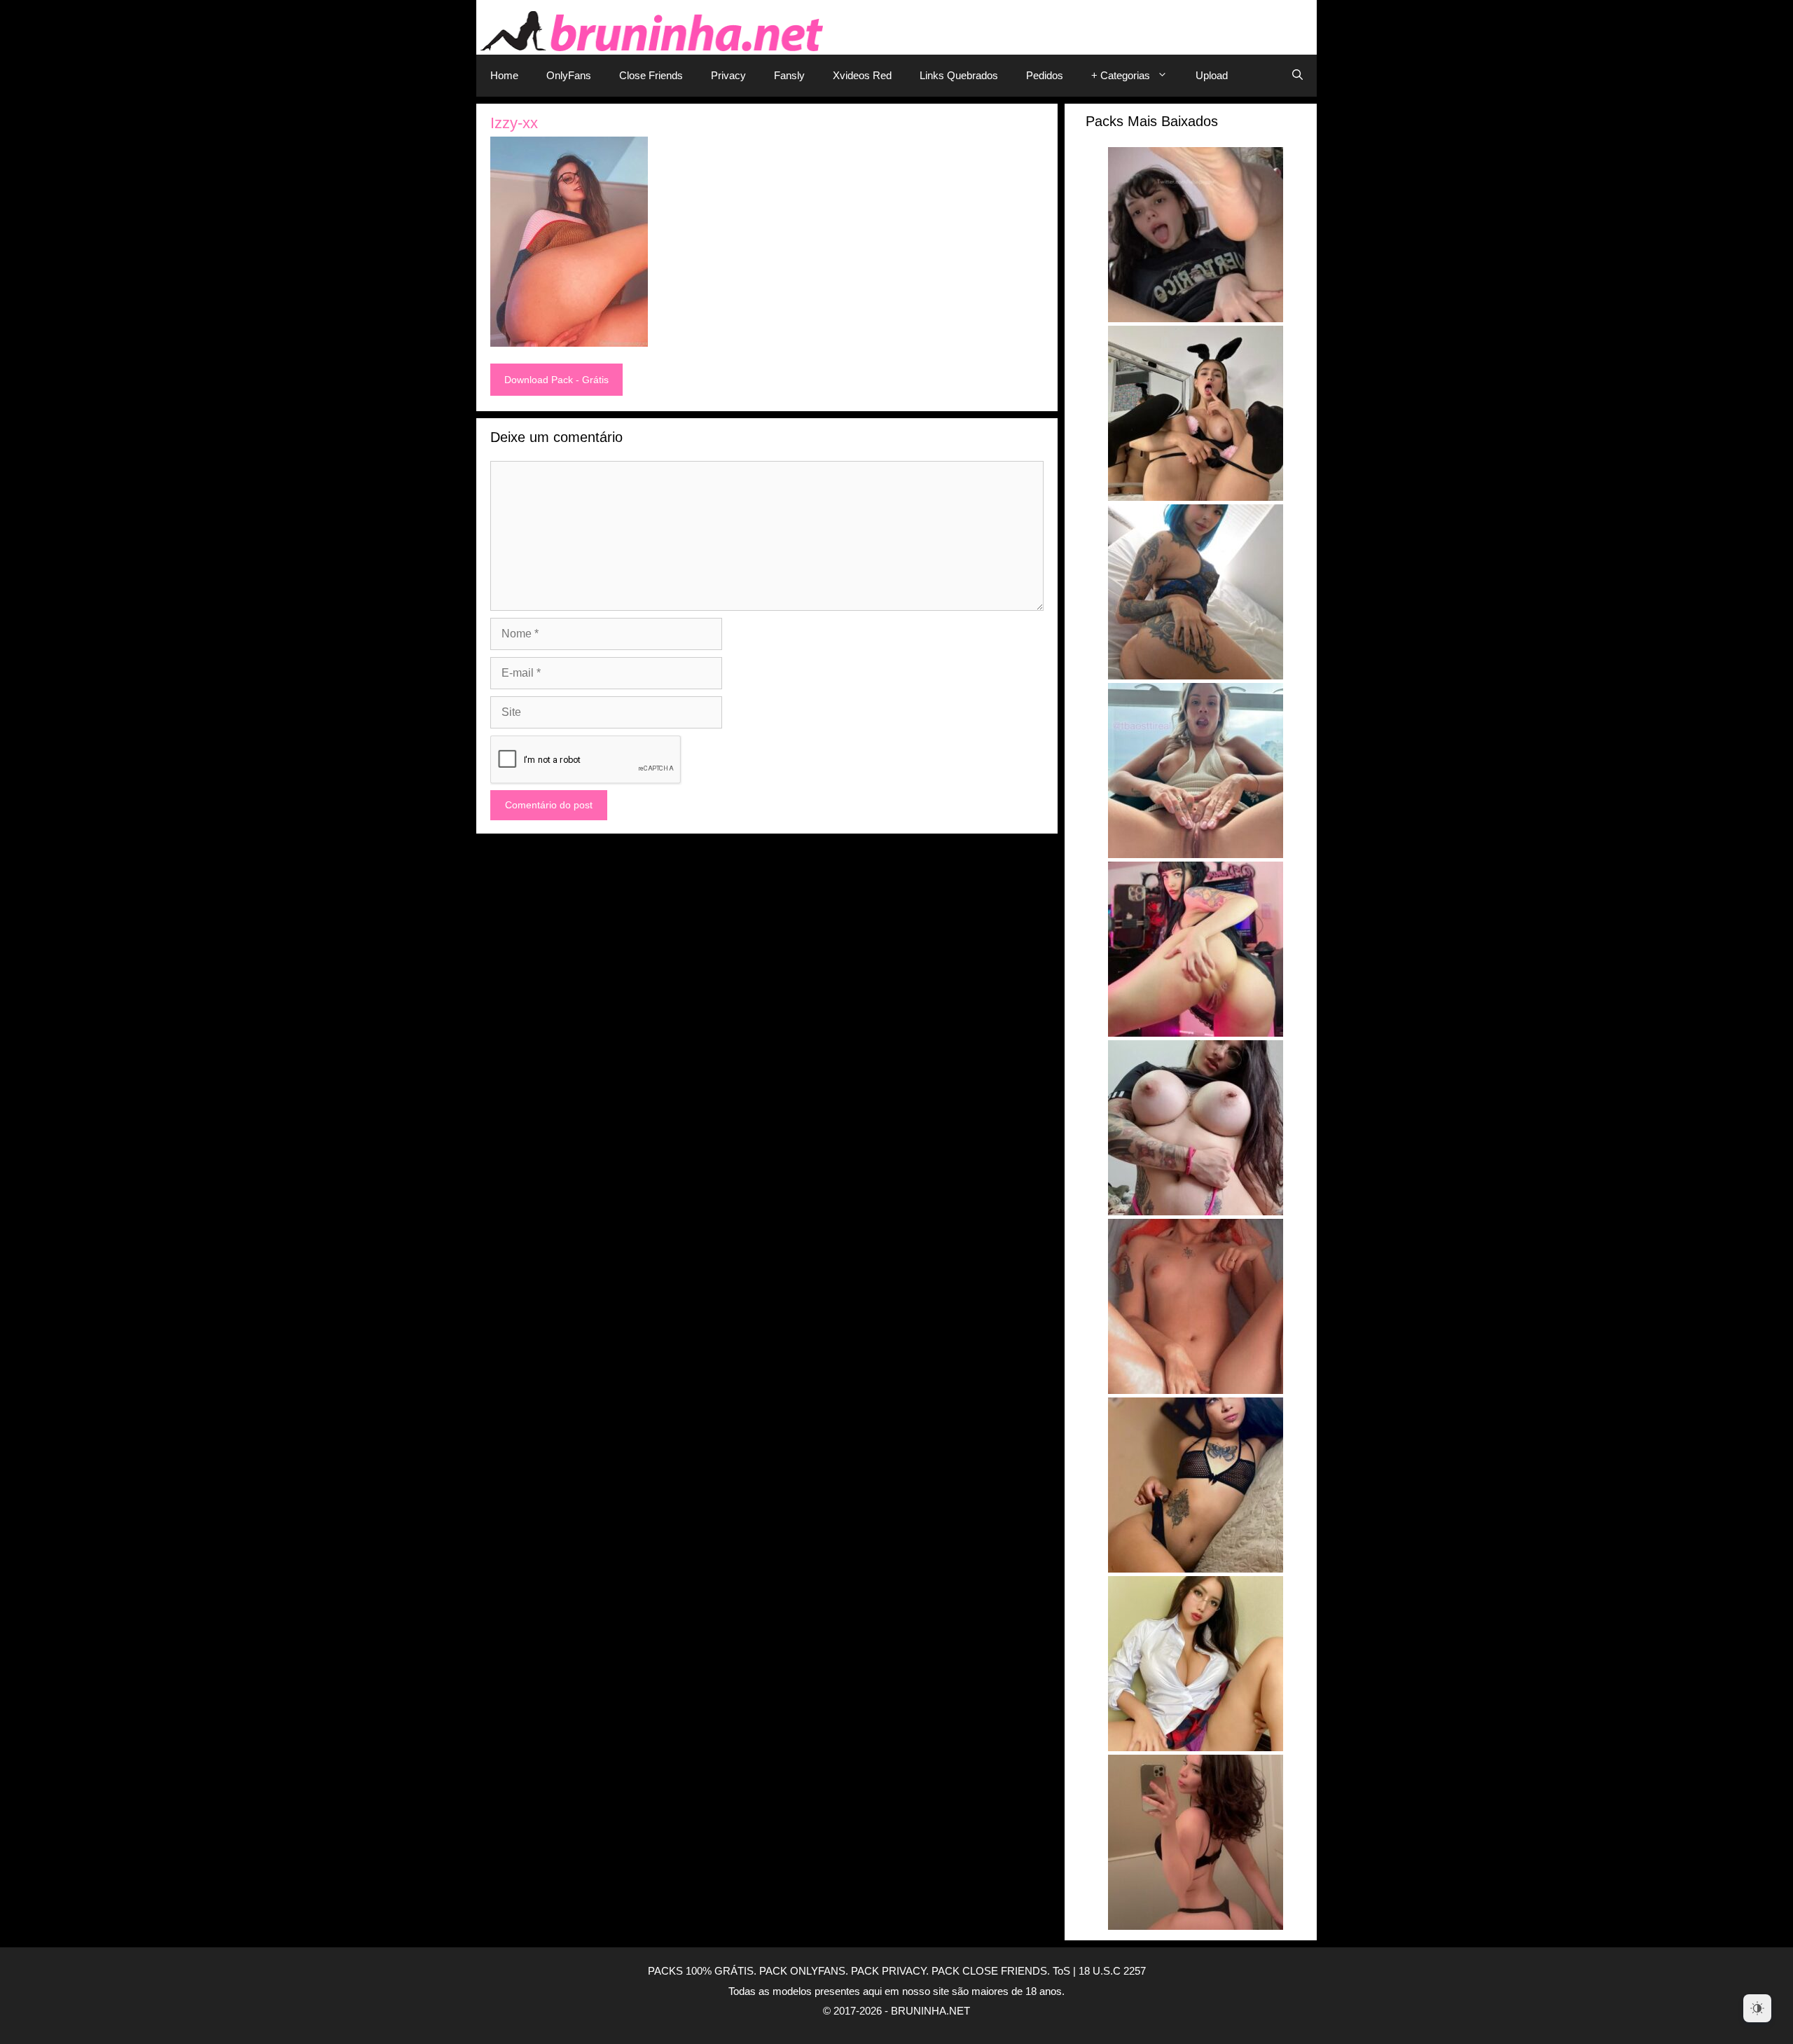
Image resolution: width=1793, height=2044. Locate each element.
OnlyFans (569, 75)
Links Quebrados (959, 75)
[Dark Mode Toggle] (1757, 2008)
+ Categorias (1121, 75)
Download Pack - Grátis (556, 380)
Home (504, 75)
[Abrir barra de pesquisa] (1297, 76)
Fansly (789, 75)
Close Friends (651, 75)
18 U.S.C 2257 (1112, 1971)
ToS (1061, 1971)
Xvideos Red (862, 75)
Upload (1212, 75)
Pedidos (1045, 75)
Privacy (728, 75)
